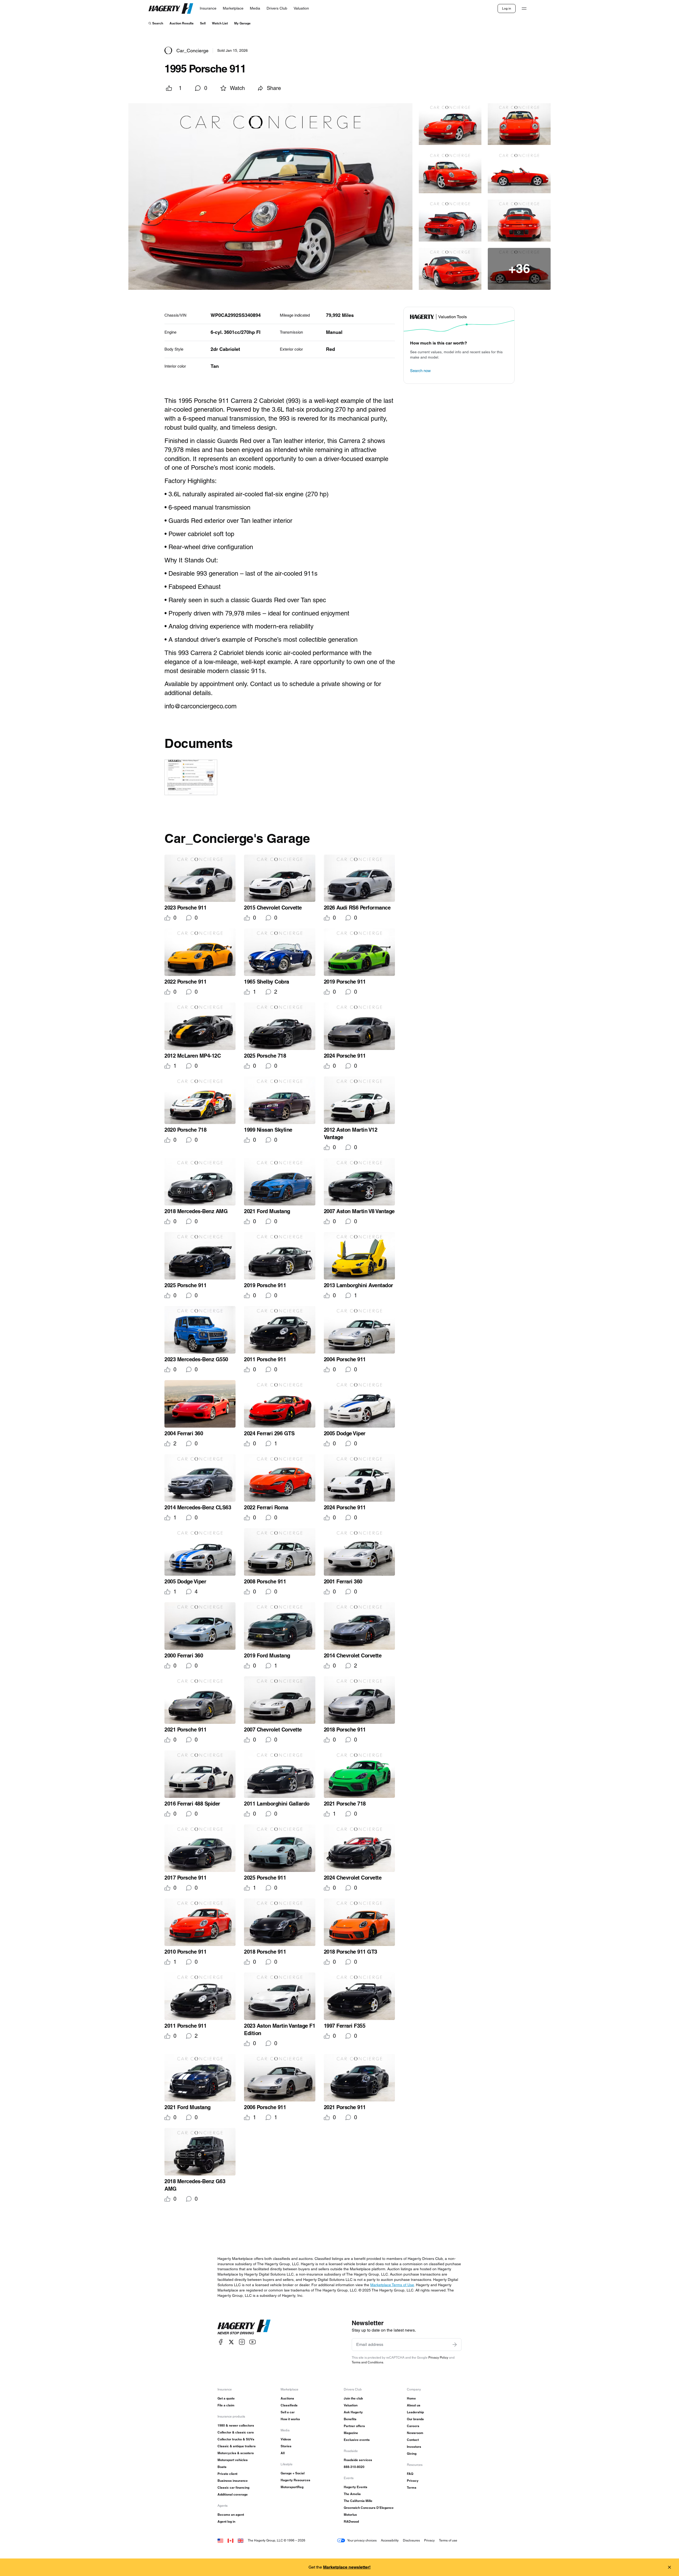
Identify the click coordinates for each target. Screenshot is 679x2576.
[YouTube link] (253, 2342)
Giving (412, 2454)
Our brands (415, 2419)
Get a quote (226, 2398)
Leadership (415, 2412)
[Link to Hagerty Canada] (230, 2540)
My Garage (242, 23)
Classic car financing (233, 2487)
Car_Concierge (192, 51)
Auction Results (182, 23)
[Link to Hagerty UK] (241, 2540)
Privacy (413, 2481)
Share (274, 88)
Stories (286, 2446)
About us (414, 2405)
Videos (286, 2439)
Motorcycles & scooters (236, 2453)
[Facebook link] (221, 2342)
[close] (669, 2567)
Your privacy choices (362, 2540)
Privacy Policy (438, 2357)
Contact (413, 2440)
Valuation (351, 2405)
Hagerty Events (356, 2487)
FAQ (410, 2474)
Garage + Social (293, 2473)
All (283, 2453)
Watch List (220, 23)
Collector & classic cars (236, 2432)
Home (411, 2398)
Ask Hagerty (353, 2412)
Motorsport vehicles (233, 2460)
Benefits (350, 2419)
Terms (412, 2487)
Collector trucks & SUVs (236, 2439)
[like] (169, 88)
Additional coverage (233, 2494)
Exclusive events (357, 2440)
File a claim (226, 2405)
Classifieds (289, 2405)
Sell (203, 23)
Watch (237, 88)
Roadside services (358, 2460)
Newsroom (415, 2433)
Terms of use (448, 2540)
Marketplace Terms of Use (392, 2285)
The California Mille (358, 2501)
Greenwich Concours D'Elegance (369, 2508)
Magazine (351, 2433)
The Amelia (352, 2494)
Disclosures (411, 2540)
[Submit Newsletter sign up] (455, 2345)
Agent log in (226, 2521)
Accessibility (390, 2540)
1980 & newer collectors (236, 2425)
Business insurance (233, 2481)
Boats (222, 2467)
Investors (414, 2447)
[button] (270, 199)
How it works (290, 2419)
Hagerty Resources (295, 2480)
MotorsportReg (292, 2487)
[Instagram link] (242, 2342)
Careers (413, 2426)
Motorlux (350, 2515)
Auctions (287, 2398)
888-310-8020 (354, 2467)
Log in (507, 8)
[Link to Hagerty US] (220, 2540)
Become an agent (231, 2515)
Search (158, 23)
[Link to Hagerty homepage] (244, 2327)
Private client (227, 2474)
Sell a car (288, 2412)
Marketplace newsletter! (347, 2567)
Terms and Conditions (367, 2362)
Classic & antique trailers (237, 2446)
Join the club (353, 2398)
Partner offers (354, 2426)
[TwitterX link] (231, 2342)
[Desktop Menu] (524, 8)
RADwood (351, 2521)
